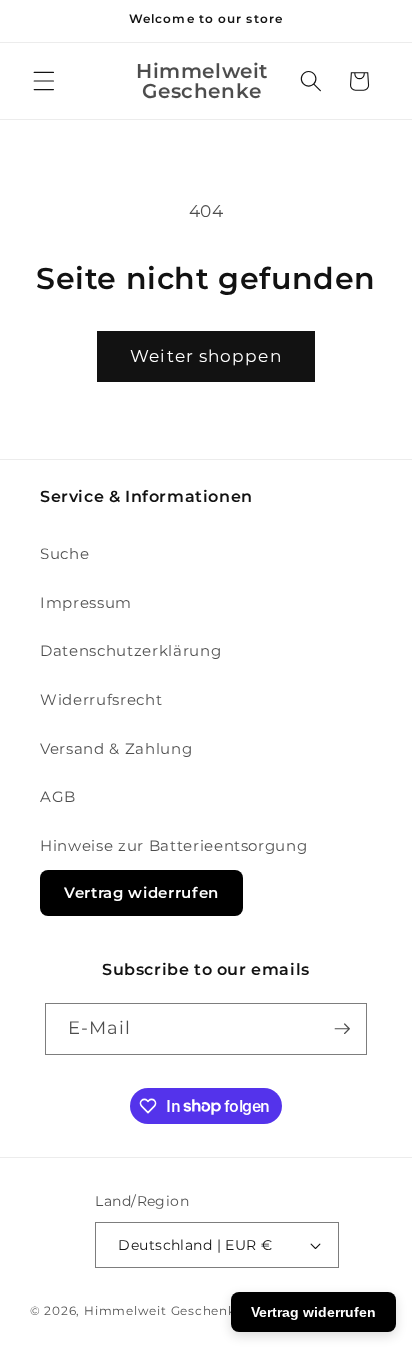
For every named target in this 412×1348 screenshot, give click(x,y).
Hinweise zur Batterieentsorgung (173, 845)
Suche (64, 553)
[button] (44, 81)
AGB (58, 796)
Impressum (86, 602)
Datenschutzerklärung (130, 650)
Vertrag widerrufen (141, 892)
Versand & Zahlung (116, 748)
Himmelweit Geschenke (163, 1310)
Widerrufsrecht (101, 699)
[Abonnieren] (342, 1029)
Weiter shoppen (205, 356)
